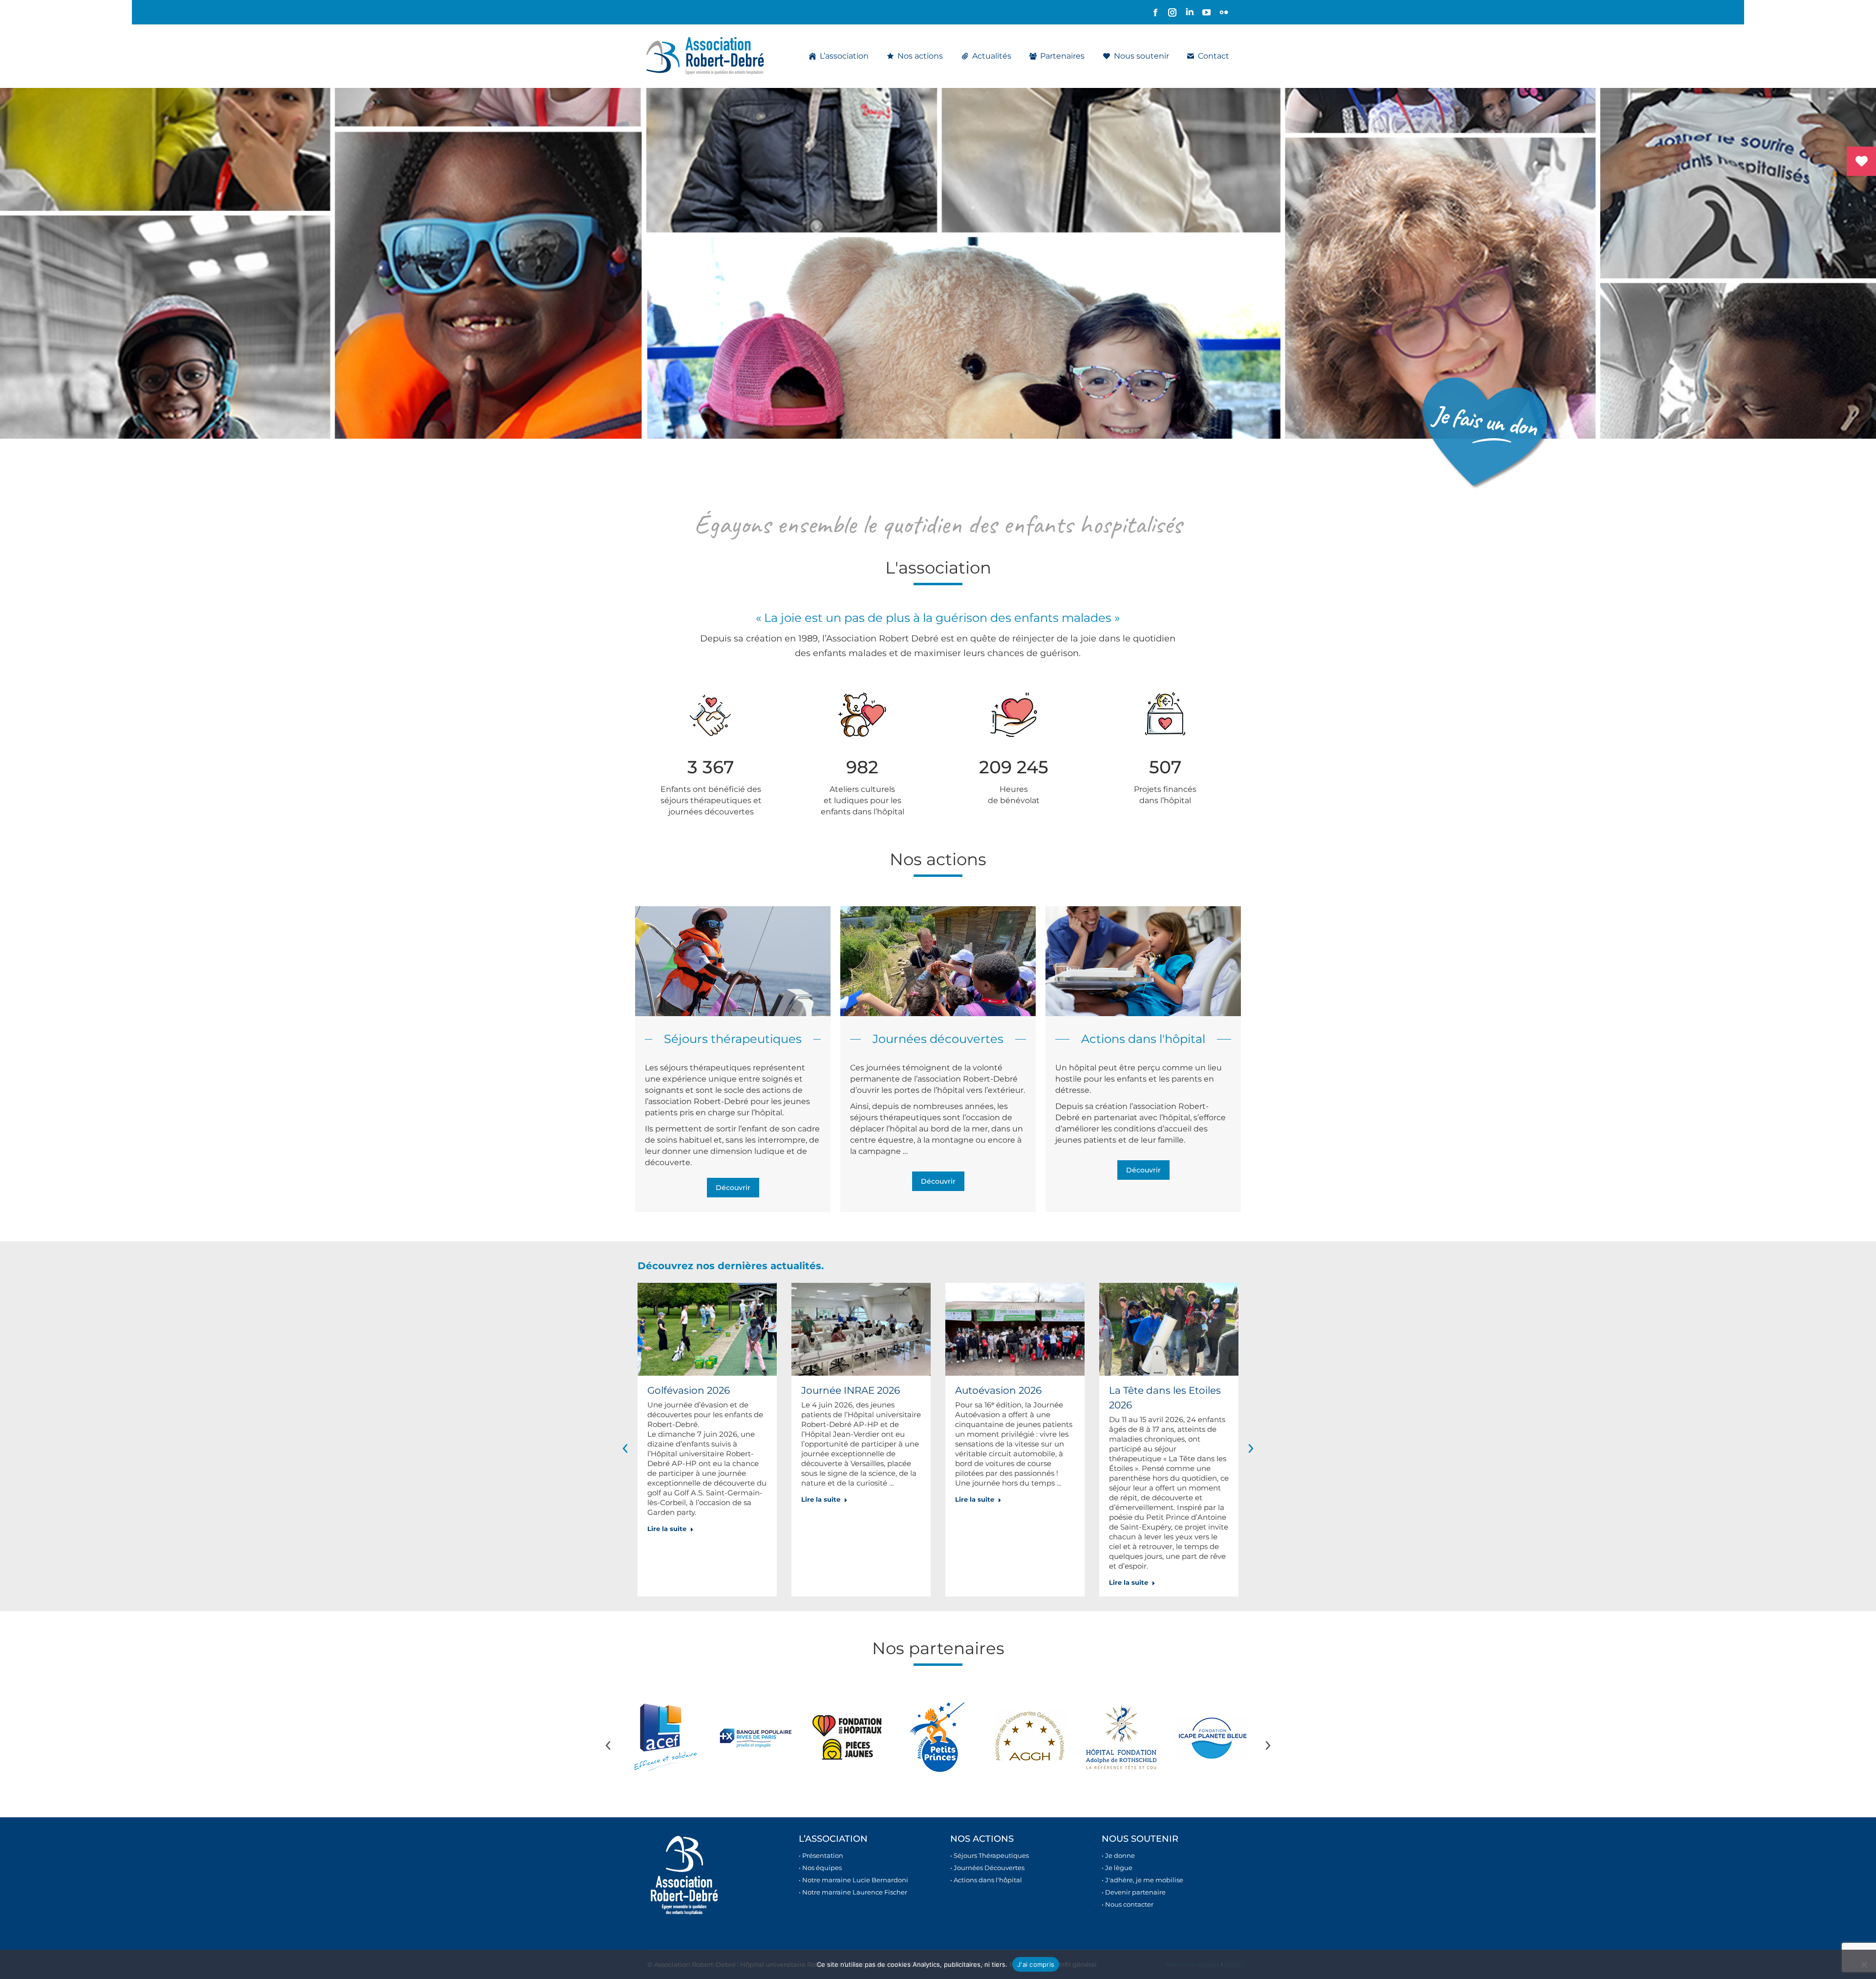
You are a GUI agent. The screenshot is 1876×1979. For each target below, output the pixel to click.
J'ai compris (1036, 1964)
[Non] (1864, 1964)
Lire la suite (667, 1529)
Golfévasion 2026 (689, 1390)
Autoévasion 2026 (998, 1390)
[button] (625, 1448)
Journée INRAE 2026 (851, 1390)
